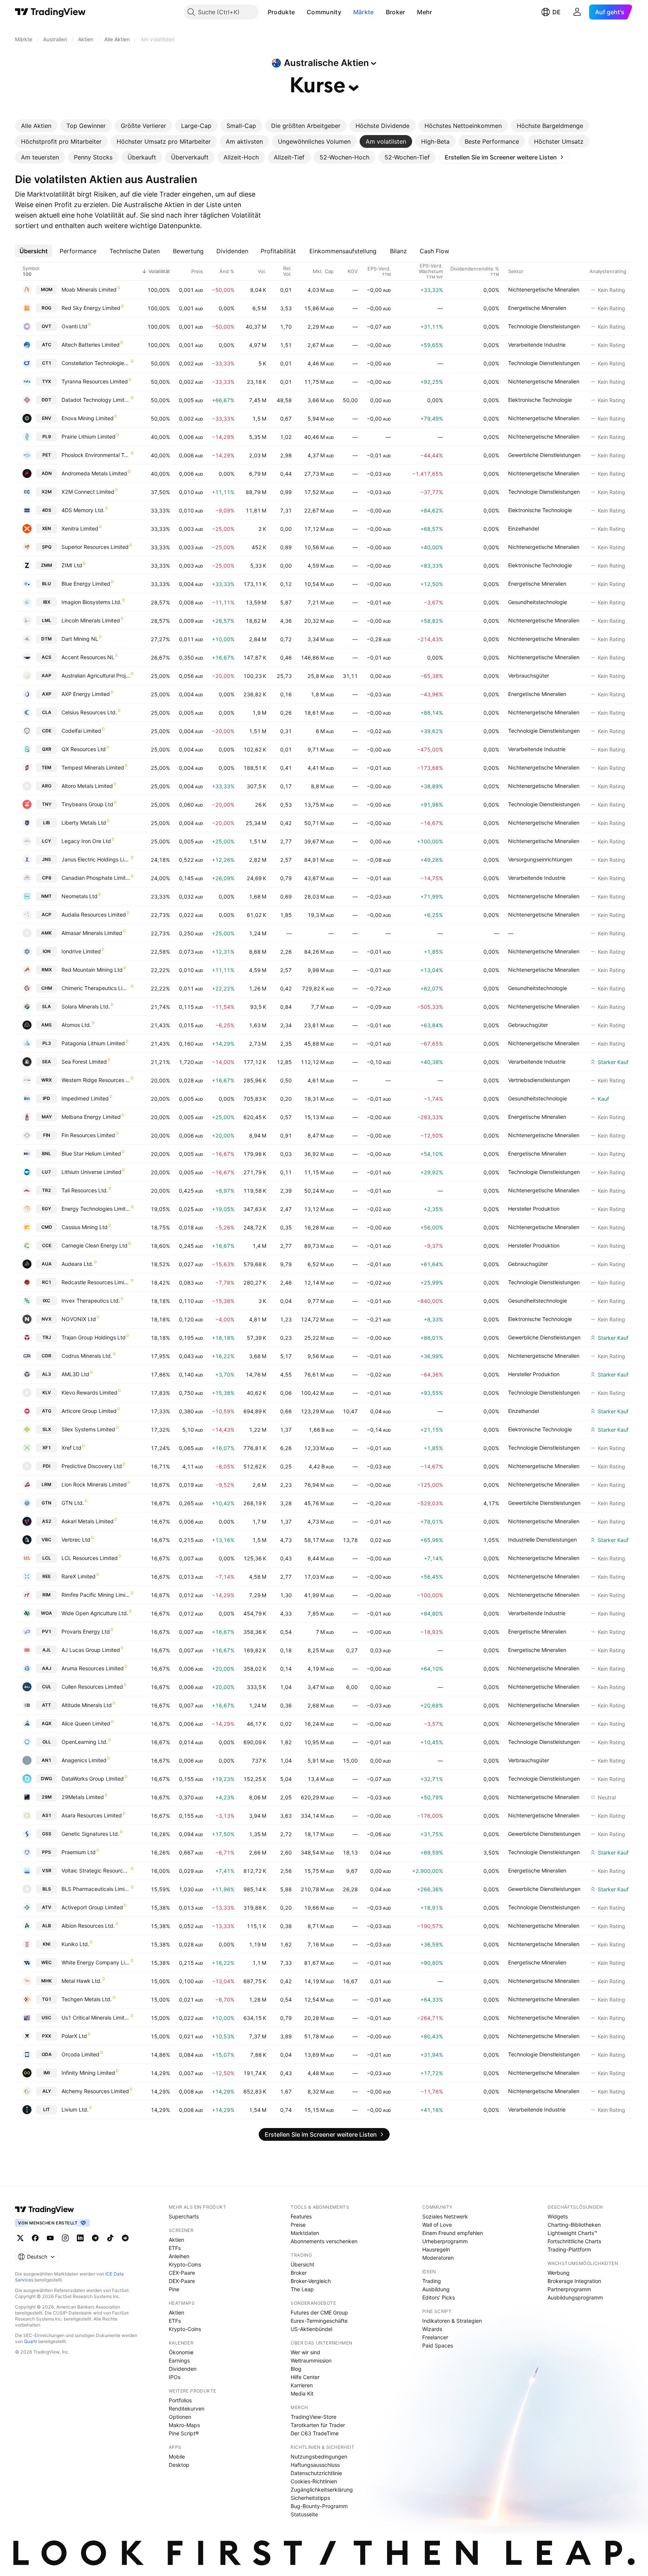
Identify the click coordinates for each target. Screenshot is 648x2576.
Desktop (179, 2465)
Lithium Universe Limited (91, 1172)
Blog (296, 2369)
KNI (46, 1944)
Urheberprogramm (445, 2241)
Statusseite (304, 2514)
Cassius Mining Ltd (85, 1227)
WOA (46, 1613)
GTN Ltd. (73, 1503)
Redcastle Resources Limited (96, 1282)
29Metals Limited (83, 1797)
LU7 (46, 1172)
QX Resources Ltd (84, 749)
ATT (46, 1705)
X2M (47, 492)
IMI (47, 2073)
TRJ (47, 1337)
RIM (46, 1595)
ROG (46, 308)
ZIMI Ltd (72, 565)
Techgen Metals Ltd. (87, 1999)
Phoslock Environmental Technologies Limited (96, 455)
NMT (46, 896)
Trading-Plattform (569, 2249)
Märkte (364, 12)
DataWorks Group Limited (93, 1779)
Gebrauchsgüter (528, 1025)
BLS (47, 1889)
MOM (47, 289)
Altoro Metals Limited (87, 786)
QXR (47, 749)
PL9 (47, 437)
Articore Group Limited (89, 1411)
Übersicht (302, 2264)
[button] (300, 12)
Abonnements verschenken (324, 2241)
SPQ (47, 547)
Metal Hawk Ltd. (82, 1981)
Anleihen (179, 2256)
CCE (47, 1245)
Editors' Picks (439, 2297)
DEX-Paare (182, 2281)
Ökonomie (181, 2352)
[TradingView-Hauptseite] (45, 2209)
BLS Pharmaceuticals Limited (96, 1889)
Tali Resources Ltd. (85, 1190)
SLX (47, 1429)
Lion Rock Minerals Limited (94, 1484)
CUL (47, 1687)
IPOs (175, 2377)
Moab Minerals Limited (89, 289)
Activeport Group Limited (92, 1907)
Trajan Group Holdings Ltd (94, 1337)
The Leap (302, 2289)
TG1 (47, 1999)
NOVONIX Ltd (79, 1319)
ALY (47, 2091)
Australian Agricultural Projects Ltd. (96, 676)
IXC (46, 1301)
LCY (46, 841)
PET (47, 455)
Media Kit (302, 2393)
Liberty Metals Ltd (84, 823)
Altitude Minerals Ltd (87, 1705)
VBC (46, 1540)
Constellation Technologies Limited (96, 363)
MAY (47, 1117)
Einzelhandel (523, 528)
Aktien (176, 2240)
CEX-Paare (182, 2273)
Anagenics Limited (84, 1760)
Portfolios (180, 2400)
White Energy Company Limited (96, 1962)
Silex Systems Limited (88, 1429)
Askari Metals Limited (88, 1521)
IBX (47, 602)
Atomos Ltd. (76, 1025)
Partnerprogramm (569, 2289)
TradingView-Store (313, 2417)
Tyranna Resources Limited (95, 381)
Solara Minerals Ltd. (86, 1006)
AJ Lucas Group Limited (91, 1650)
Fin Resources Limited (88, 1135)
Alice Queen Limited (86, 1723)
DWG (46, 1779)
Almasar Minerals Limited (92, 933)
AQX (46, 1723)
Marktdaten (305, 2233)
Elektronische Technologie (540, 400)
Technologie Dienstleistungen (544, 326)
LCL (47, 1558)
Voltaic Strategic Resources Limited (96, 1870)
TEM (46, 767)
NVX (46, 1319)
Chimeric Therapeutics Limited (96, 988)
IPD (46, 1098)
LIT (46, 2109)
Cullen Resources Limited (92, 1687)
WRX (46, 1080)
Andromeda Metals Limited (94, 473)
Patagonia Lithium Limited (93, 1043)
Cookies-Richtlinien (314, 2481)
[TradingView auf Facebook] (35, 2238)
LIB (46, 823)
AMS (46, 1025)
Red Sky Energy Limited (91, 308)
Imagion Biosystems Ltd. (91, 602)
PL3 (47, 1043)
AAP (46, 676)
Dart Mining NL (80, 639)
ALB (46, 1926)
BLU (46, 584)
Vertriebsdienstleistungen (539, 1080)
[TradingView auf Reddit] (125, 2238)
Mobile (177, 2457)
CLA (47, 712)
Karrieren (302, 2385)
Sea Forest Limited (84, 1062)
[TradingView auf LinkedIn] (80, 2238)
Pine (174, 2289)
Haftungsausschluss (315, 2465)
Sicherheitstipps (310, 2498)
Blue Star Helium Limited (91, 1153)
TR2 (46, 1190)
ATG (47, 1411)
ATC (47, 345)
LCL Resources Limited (90, 1558)
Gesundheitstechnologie (538, 602)
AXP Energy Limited (86, 694)
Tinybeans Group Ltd (87, 804)
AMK (46, 933)
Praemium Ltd (79, 1852)
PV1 (47, 1631)
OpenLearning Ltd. (85, 1742)
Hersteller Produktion (534, 1209)
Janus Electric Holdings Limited (96, 859)
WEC (46, 1962)
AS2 (47, 1521)
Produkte (281, 12)
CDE (47, 731)
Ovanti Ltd (74, 326)
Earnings (179, 2360)
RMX (47, 970)
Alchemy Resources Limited (95, 2091)
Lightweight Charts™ (572, 2233)
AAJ (47, 1668)
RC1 (47, 1282)
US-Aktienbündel (311, 2329)
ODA (47, 2054)
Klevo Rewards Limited (89, 1392)
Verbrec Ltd (76, 1540)
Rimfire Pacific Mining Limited (96, 1595)
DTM (46, 639)
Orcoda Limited (80, 2054)
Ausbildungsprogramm (575, 2297)
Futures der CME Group (319, 2312)
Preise (298, 2225)
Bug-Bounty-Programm (319, 2506)
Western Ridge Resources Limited (96, 1080)
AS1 (47, 1815)
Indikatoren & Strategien (452, 2321)
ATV (47, 1907)
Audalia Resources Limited (94, 915)
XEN (46, 528)
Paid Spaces (438, 2345)
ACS (46, 657)
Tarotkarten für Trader (318, 2425)
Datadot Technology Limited (96, 400)
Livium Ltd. (75, 2109)
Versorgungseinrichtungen (540, 859)
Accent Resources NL (88, 657)
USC (46, 2018)
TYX (46, 381)
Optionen (180, 2417)
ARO (46, 786)
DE (556, 12)
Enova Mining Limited (88, 418)
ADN (47, 473)
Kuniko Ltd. (75, 1944)
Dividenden (183, 2369)
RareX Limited (79, 1576)
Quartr (31, 2341)
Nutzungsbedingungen (319, 2457)
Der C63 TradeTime (315, 2433)
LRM (46, 1484)
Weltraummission (311, 2360)
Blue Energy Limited (86, 584)
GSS (47, 1834)
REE (46, 1576)
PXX (46, 2036)
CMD (47, 1227)
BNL (46, 1153)
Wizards (432, 2329)
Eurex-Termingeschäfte (319, 2321)
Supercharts (184, 2216)
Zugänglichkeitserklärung (322, 2490)
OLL (47, 1742)
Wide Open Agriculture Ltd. (95, 1613)
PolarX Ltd (74, 2036)
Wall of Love (437, 2225)
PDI (46, 1466)
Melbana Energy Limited (91, 1117)
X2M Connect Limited (88, 492)
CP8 (47, 878)
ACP (46, 915)
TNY (47, 804)
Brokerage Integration (574, 2281)
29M (47, 1797)
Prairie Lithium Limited (88, 437)
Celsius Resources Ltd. (89, 712)
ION (47, 951)
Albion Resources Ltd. (88, 1926)
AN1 (46, 1760)
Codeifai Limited (81, 731)
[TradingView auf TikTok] (110, 2238)
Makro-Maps (184, 2425)
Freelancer (435, 2337)
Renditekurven (187, 2408)
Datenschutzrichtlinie (316, 2473)
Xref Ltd (71, 1448)
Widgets (558, 2216)
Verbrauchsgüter (529, 676)
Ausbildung (436, 2289)
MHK (46, 1981)
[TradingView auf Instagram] (65, 2238)
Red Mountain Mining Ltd (92, 970)
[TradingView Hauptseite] (50, 12)
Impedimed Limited (85, 1098)
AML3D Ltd (75, 1374)
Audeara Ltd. (77, 1264)
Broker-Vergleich (311, 2281)
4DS (47, 510)
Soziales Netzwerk (445, 2216)
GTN (46, 1503)
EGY (46, 1209)
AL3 (46, 1374)
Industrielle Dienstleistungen (542, 1540)
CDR (46, 1356)
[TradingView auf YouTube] (50, 2238)
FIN (47, 1135)
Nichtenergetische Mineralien (544, 289)
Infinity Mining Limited (88, 2073)
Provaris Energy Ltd (86, 1631)
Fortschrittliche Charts (574, 2241)
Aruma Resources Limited (93, 1668)
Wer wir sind (305, 2352)
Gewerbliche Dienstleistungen (544, 455)
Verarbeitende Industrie (537, 345)
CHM (47, 988)
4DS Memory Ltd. (83, 510)
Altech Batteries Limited (91, 345)
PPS (46, 1852)
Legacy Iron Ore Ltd (86, 841)
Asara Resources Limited (92, 1815)
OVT (46, 326)
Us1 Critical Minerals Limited (96, 2018)
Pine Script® (184, 2433)
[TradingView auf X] (20, 2238)
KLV (47, 1392)
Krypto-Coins (185, 2264)
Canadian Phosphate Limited (96, 878)
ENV (47, 418)
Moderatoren (438, 2258)
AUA (47, 1264)
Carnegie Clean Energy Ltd (94, 1245)
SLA (46, 1006)
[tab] (36, 126)
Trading (432, 2281)
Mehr (424, 12)
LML (47, 620)
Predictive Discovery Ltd (92, 1466)
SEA (46, 1062)
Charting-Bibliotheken (574, 2225)
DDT (46, 400)
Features (301, 2216)
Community (324, 12)
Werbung (559, 2273)
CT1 (47, 363)
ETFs (175, 2248)
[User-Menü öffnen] (577, 12)
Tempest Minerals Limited (93, 767)
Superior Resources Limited (95, 547)
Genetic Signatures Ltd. (90, 1834)
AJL (47, 1650)
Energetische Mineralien (537, 308)
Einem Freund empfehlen (453, 2233)
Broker (396, 12)
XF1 (47, 1448)
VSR (47, 1870)
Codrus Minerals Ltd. (87, 1356)
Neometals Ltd (79, 896)
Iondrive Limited (81, 951)
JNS (46, 859)
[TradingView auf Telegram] (95, 2238)
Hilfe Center (305, 2377)
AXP (47, 694)
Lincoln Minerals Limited (91, 620)
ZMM (46, 565)
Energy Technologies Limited (96, 1209)
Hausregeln (436, 2249)
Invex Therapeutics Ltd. (91, 1301)
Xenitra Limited (80, 528)
